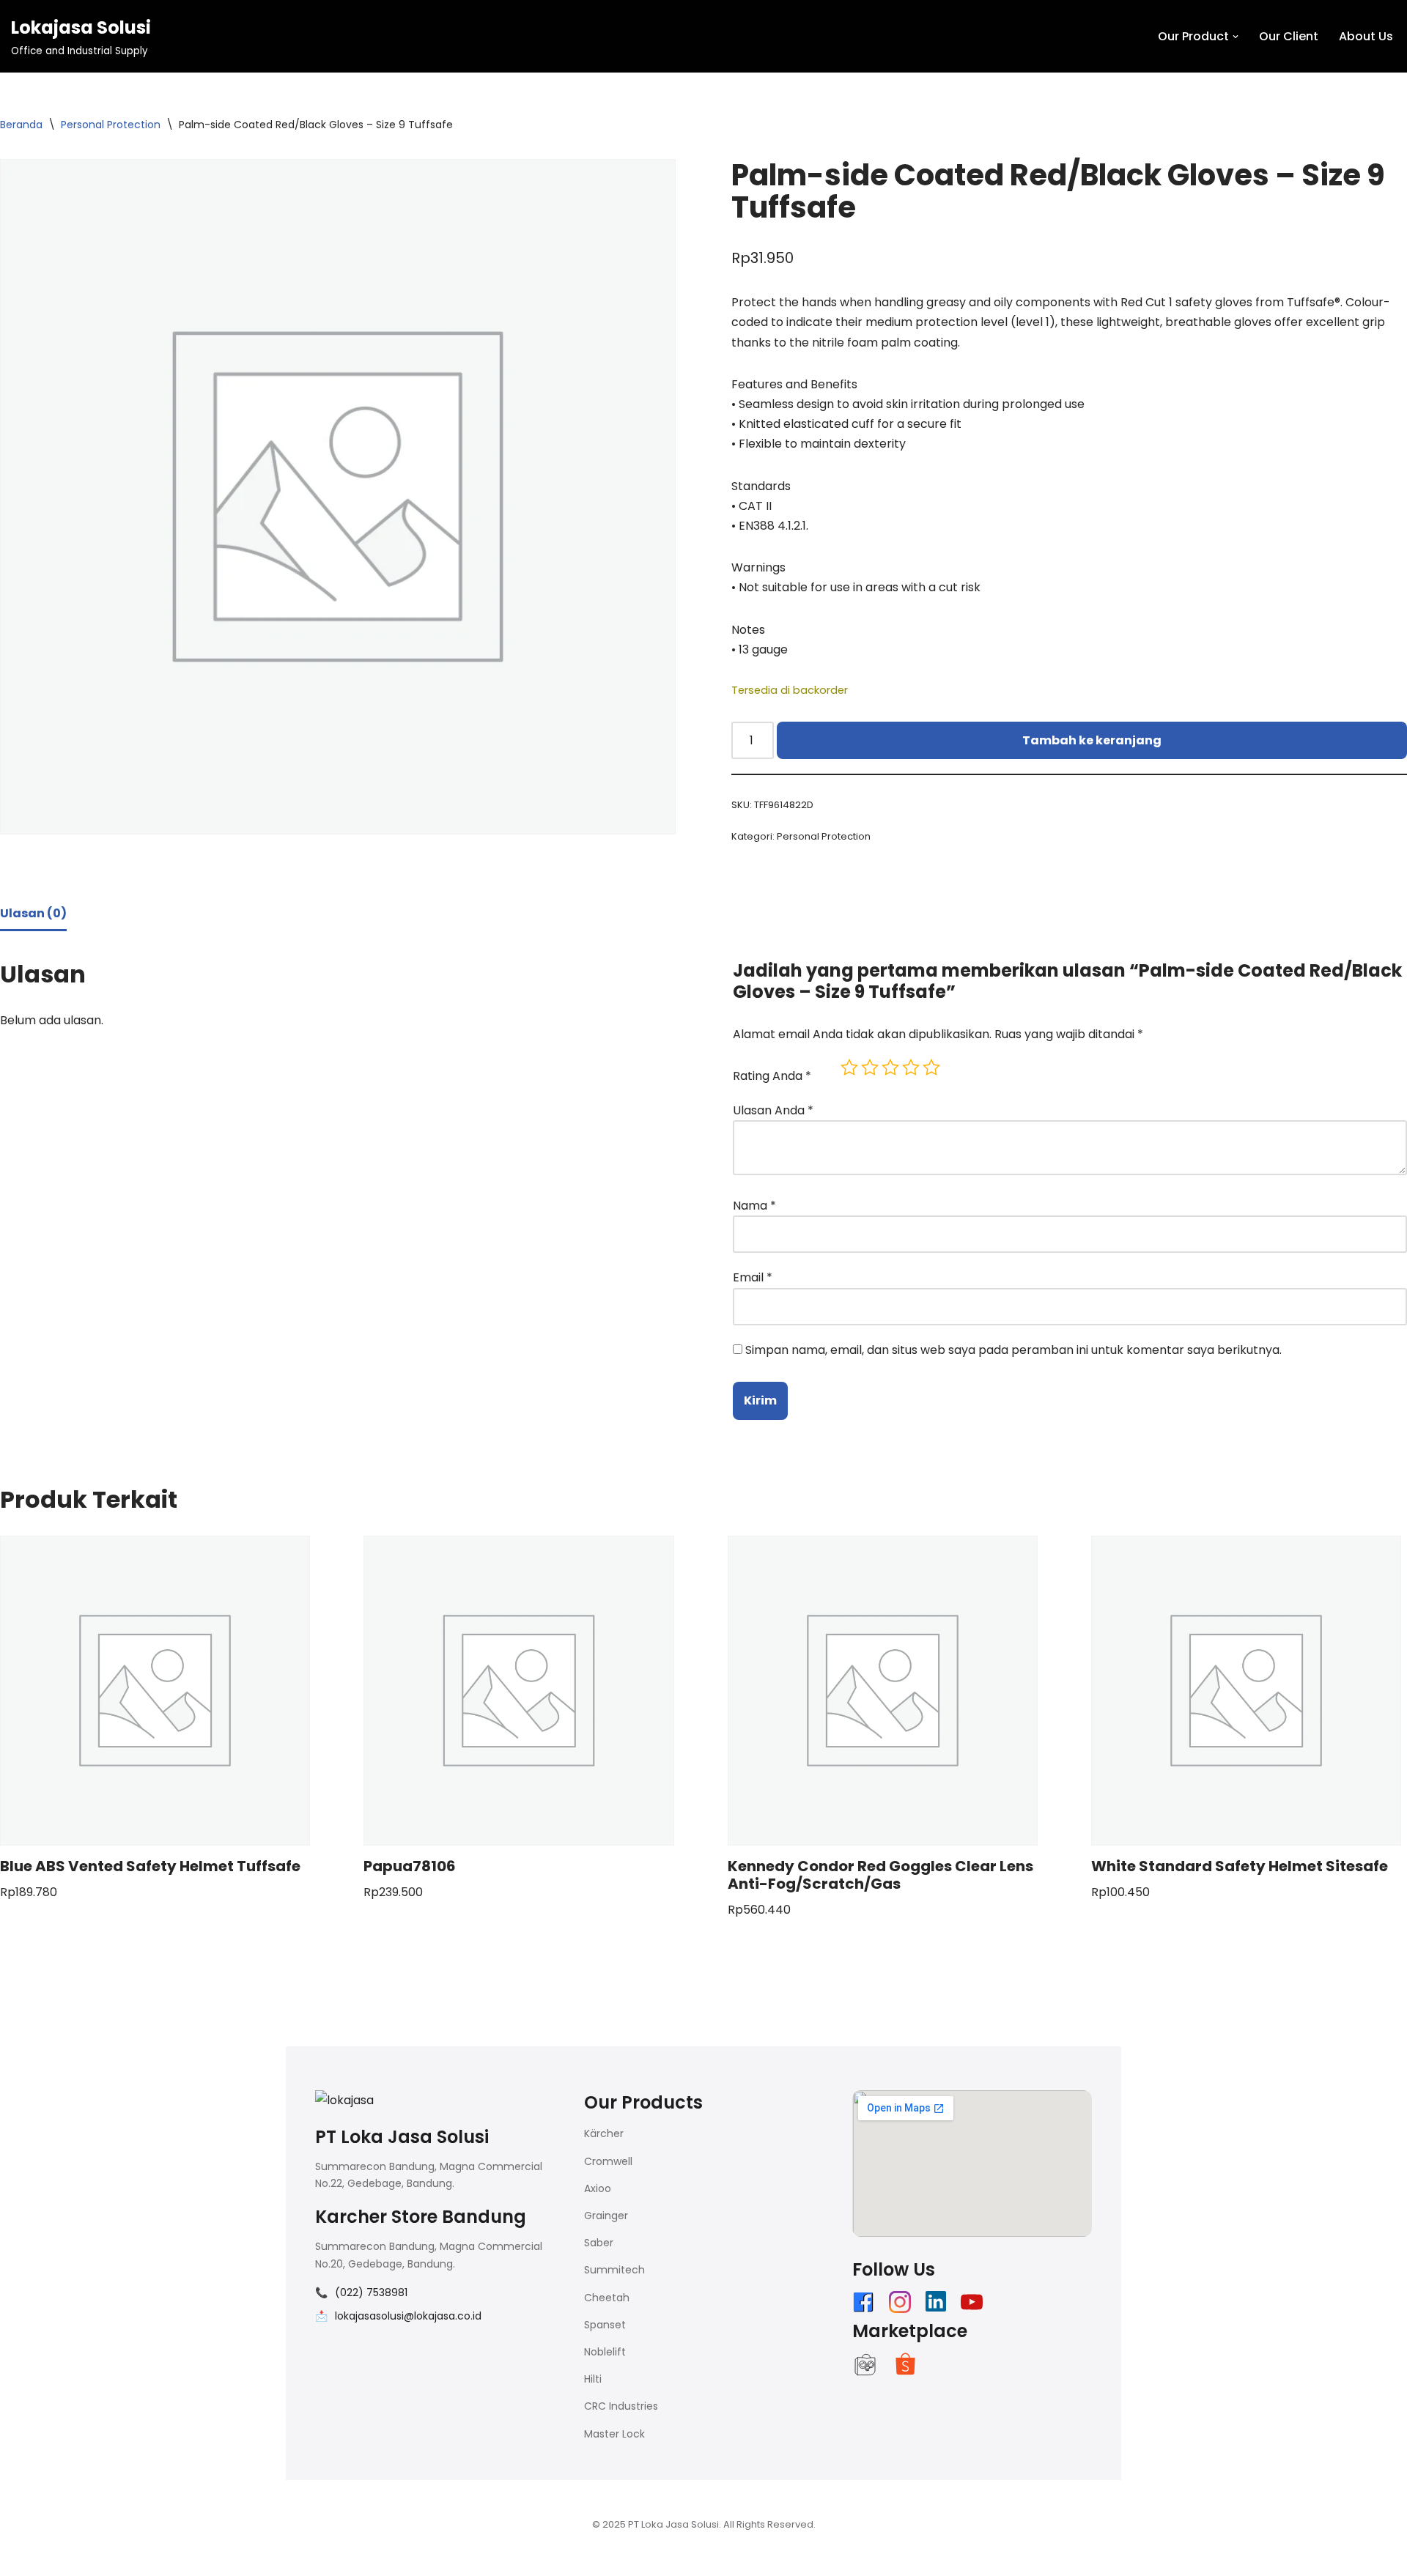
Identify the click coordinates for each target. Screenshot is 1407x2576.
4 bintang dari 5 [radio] (911, 1067)
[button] (1236, 37)
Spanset (605, 2325)
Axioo (598, 2188)
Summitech (614, 2270)
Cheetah (607, 2298)
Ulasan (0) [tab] (33, 913)
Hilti (593, 2379)
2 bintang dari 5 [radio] (870, 1067)
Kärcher (604, 2133)
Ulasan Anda (773, 1110)
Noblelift (605, 2352)
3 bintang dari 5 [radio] (890, 1067)
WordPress (468, 2557)
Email (753, 1277)
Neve (300, 2557)
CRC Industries (621, 2406)
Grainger (606, 2216)
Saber (599, 2243)
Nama (754, 1206)
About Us (1366, 36)
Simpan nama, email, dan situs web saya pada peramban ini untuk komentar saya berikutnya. (1013, 1350)
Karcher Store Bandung (421, 2217)
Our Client (1289, 36)
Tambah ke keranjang (1092, 740)
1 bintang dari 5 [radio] (849, 1067)
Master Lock (614, 2434)
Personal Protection (111, 125)
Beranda (21, 125)
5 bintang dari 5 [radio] (931, 1067)
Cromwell (608, 2161)
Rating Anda (772, 1076)
